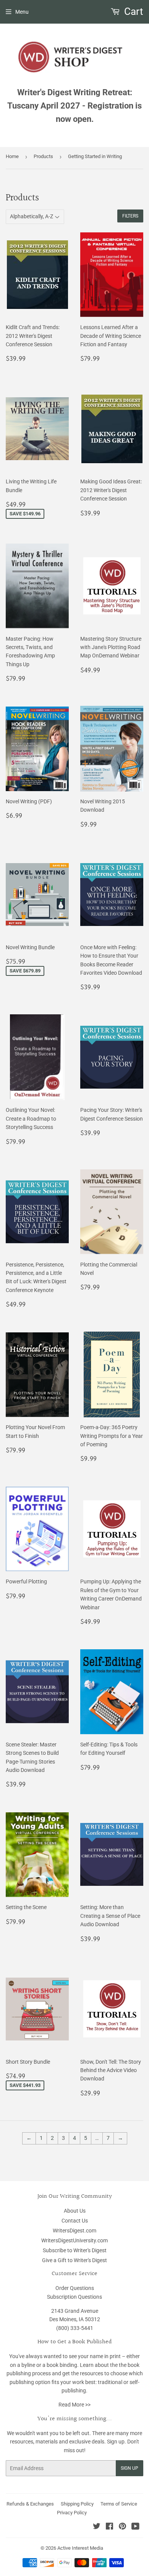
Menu (22, 12)
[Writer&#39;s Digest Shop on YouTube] (135, 2527)
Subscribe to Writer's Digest (75, 2250)
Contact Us (75, 2221)
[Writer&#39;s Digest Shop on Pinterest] (122, 2527)
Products (43, 156)
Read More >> (74, 2405)
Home (12, 156)
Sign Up (130, 2468)
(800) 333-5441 (75, 2328)
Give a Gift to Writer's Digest (74, 2260)
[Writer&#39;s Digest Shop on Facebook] (109, 2527)
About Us (75, 2211)
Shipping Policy (77, 2504)
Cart (133, 11)
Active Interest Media (80, 2548)
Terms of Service (119, 2504)
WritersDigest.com (74, 2231)
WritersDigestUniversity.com (74, 2240)
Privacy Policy (72, 2513)
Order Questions (75, 2288)
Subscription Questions (74, 2297)
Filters (130, 216)
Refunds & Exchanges (30, 2504)
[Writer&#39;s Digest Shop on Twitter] (97, 2527)
